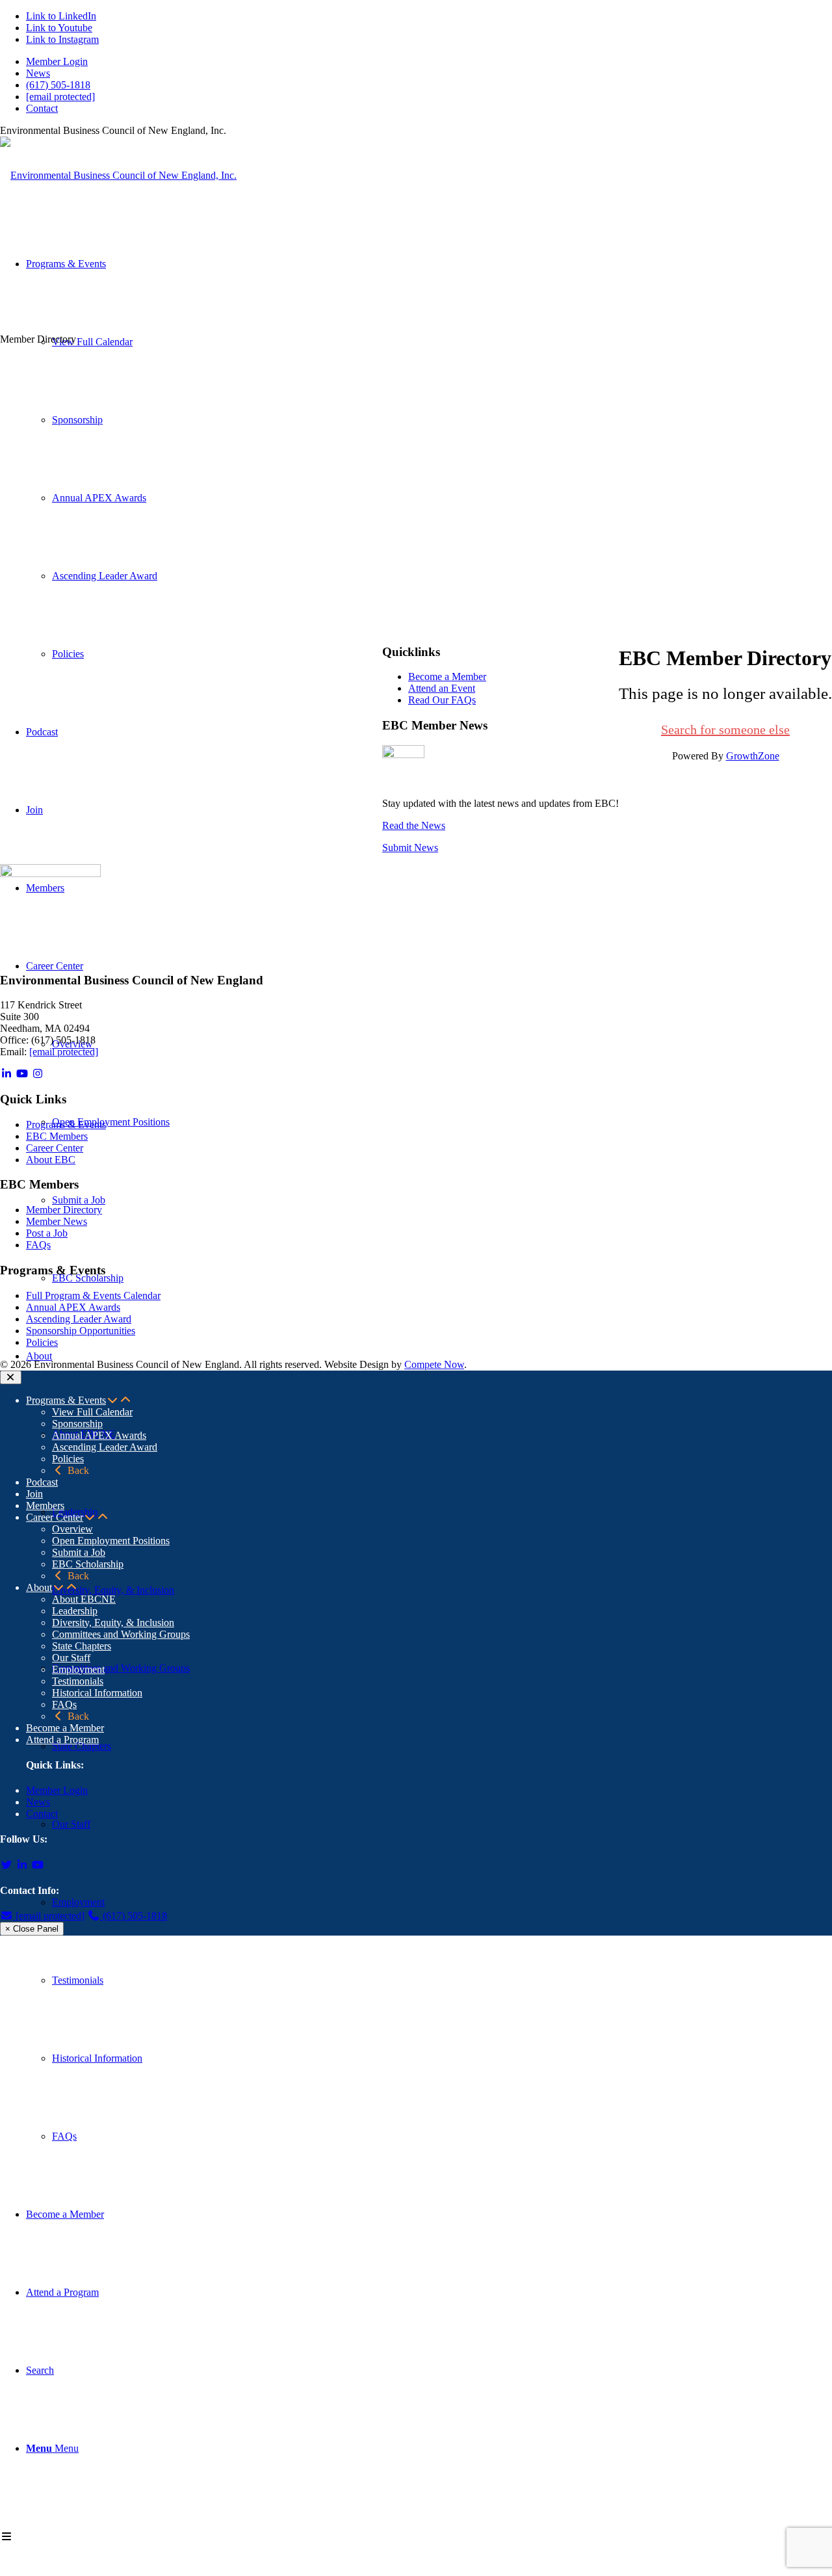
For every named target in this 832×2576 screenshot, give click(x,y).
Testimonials (78, 1681)
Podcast (42, 1482)
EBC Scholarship (88, 1564)
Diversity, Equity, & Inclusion (113, 1623)
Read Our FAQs (442, 700)
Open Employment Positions (111, 1541)
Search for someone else (725, 729)
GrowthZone (753, 756)
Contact (42, 108)
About (39, 1587)
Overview (72, 1529)
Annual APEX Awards (73, 1307)
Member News (57, 1221)
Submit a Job (79, 1552)
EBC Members (57, 1136)
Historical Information (97, 1693)
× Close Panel (32, 1929)
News (38, 73)
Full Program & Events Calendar (93, 1295)
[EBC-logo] (118, 175)
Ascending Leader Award (79, 1319)
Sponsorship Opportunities (81, 1331)
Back (77, 1470)
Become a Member (447, 677)
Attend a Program (62, 1740)
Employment (78, 1669)
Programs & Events (66, 1124)
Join (34, 1494)
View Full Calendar (92, 1412)
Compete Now (434, 1364)
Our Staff (71, 1658)
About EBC (51, 1160)
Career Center (55, 1148)
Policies (42, 1342)
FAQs (38, 1245)
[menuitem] (429, 62)
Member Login (57, 61)
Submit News (410, 848)
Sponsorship (77, 1424)
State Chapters (82, 1646)
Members (45, 1505)
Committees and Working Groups (121, 1634)
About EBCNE (84, 1599)
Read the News (414, 825)
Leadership (75, 1611)
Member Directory (64, 1210)
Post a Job (47, 1233)
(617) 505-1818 (58, 85)
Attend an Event (442, 688)
